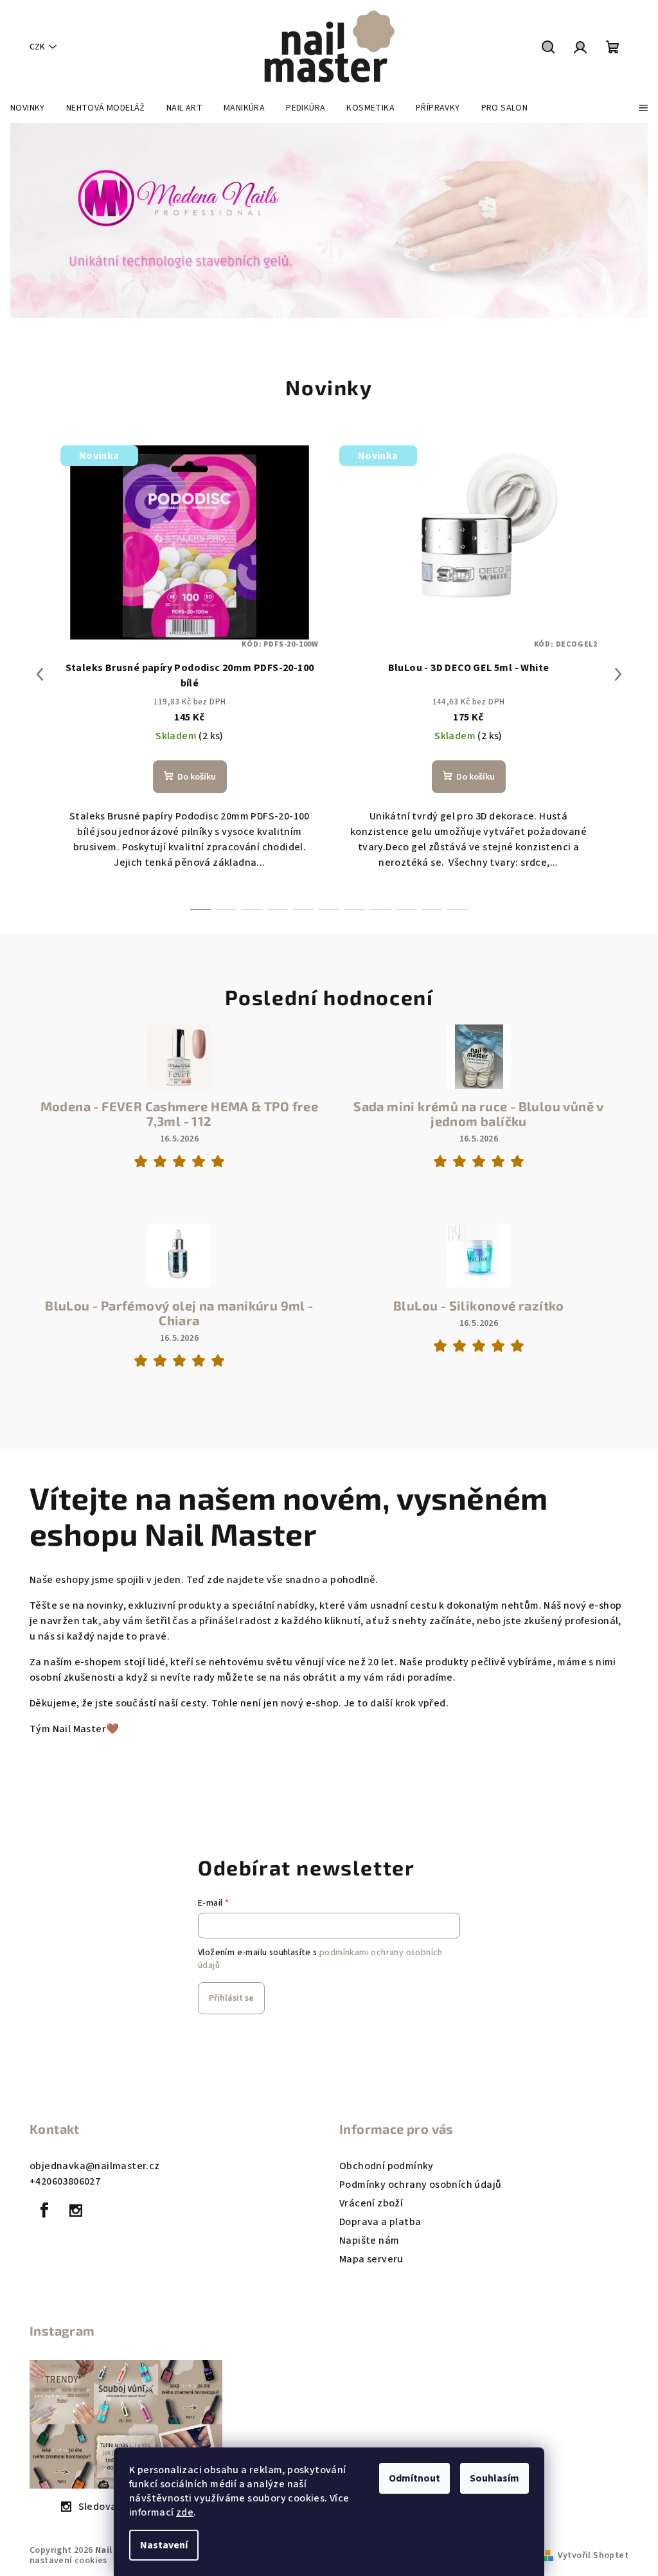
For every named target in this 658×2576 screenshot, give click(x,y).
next (618, 674)
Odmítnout (414, 2478)
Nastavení (164, 2545)
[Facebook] (44, 2210)
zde (185, 2512)
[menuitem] (28, 108)
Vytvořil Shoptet (593, 2555)
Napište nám (369, 2241)
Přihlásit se (231, 1998)
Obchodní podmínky (387, 2166)
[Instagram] (76, 2210)
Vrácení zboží (371, 2203)
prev (40, 674)
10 (458, 909)
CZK (37, 47)
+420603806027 (65, 2181)
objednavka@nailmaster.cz (95, 2166)
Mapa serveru (371, 2259)
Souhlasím (494, 2478)
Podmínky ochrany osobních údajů (420, 2185)
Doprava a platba (380, 2222)
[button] (33, 220)
